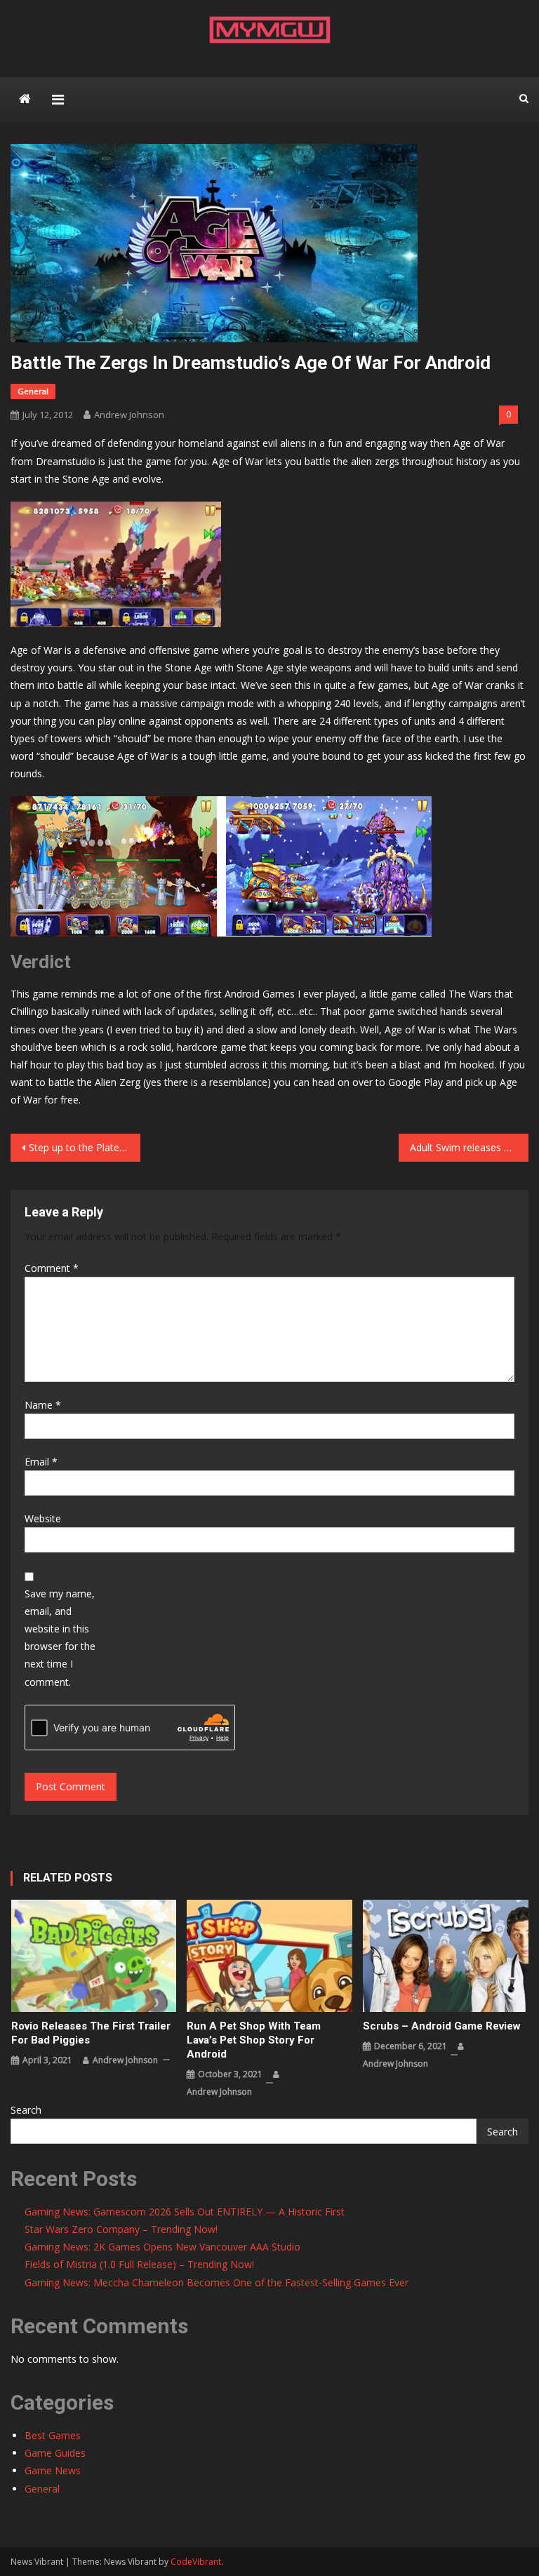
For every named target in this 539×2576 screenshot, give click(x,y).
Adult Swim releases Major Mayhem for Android (469, 1147)
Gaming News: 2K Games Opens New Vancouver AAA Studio (162, 2247)
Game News (53, 2470)
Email (41, 1462)
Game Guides (55, 2453)
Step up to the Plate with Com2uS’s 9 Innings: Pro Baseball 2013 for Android (84, 1147)
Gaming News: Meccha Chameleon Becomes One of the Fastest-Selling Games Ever (217, 2282)
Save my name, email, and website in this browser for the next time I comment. (60, 1638)
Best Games (53, 2435)
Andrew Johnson (129, 415)
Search (26, 2110)
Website (43, 1518)
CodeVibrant (196, 2562)
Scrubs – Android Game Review (442, 2026)
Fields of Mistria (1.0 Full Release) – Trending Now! (139, 2264)
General (33, 391)
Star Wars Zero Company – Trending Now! (121, 2229)
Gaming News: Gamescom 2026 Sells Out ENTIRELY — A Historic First (185, 2212)
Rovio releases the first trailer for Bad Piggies (91, 2033)
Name (43, 1405)
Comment (52, 1268)
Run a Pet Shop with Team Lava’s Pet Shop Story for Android (254, 2040)
